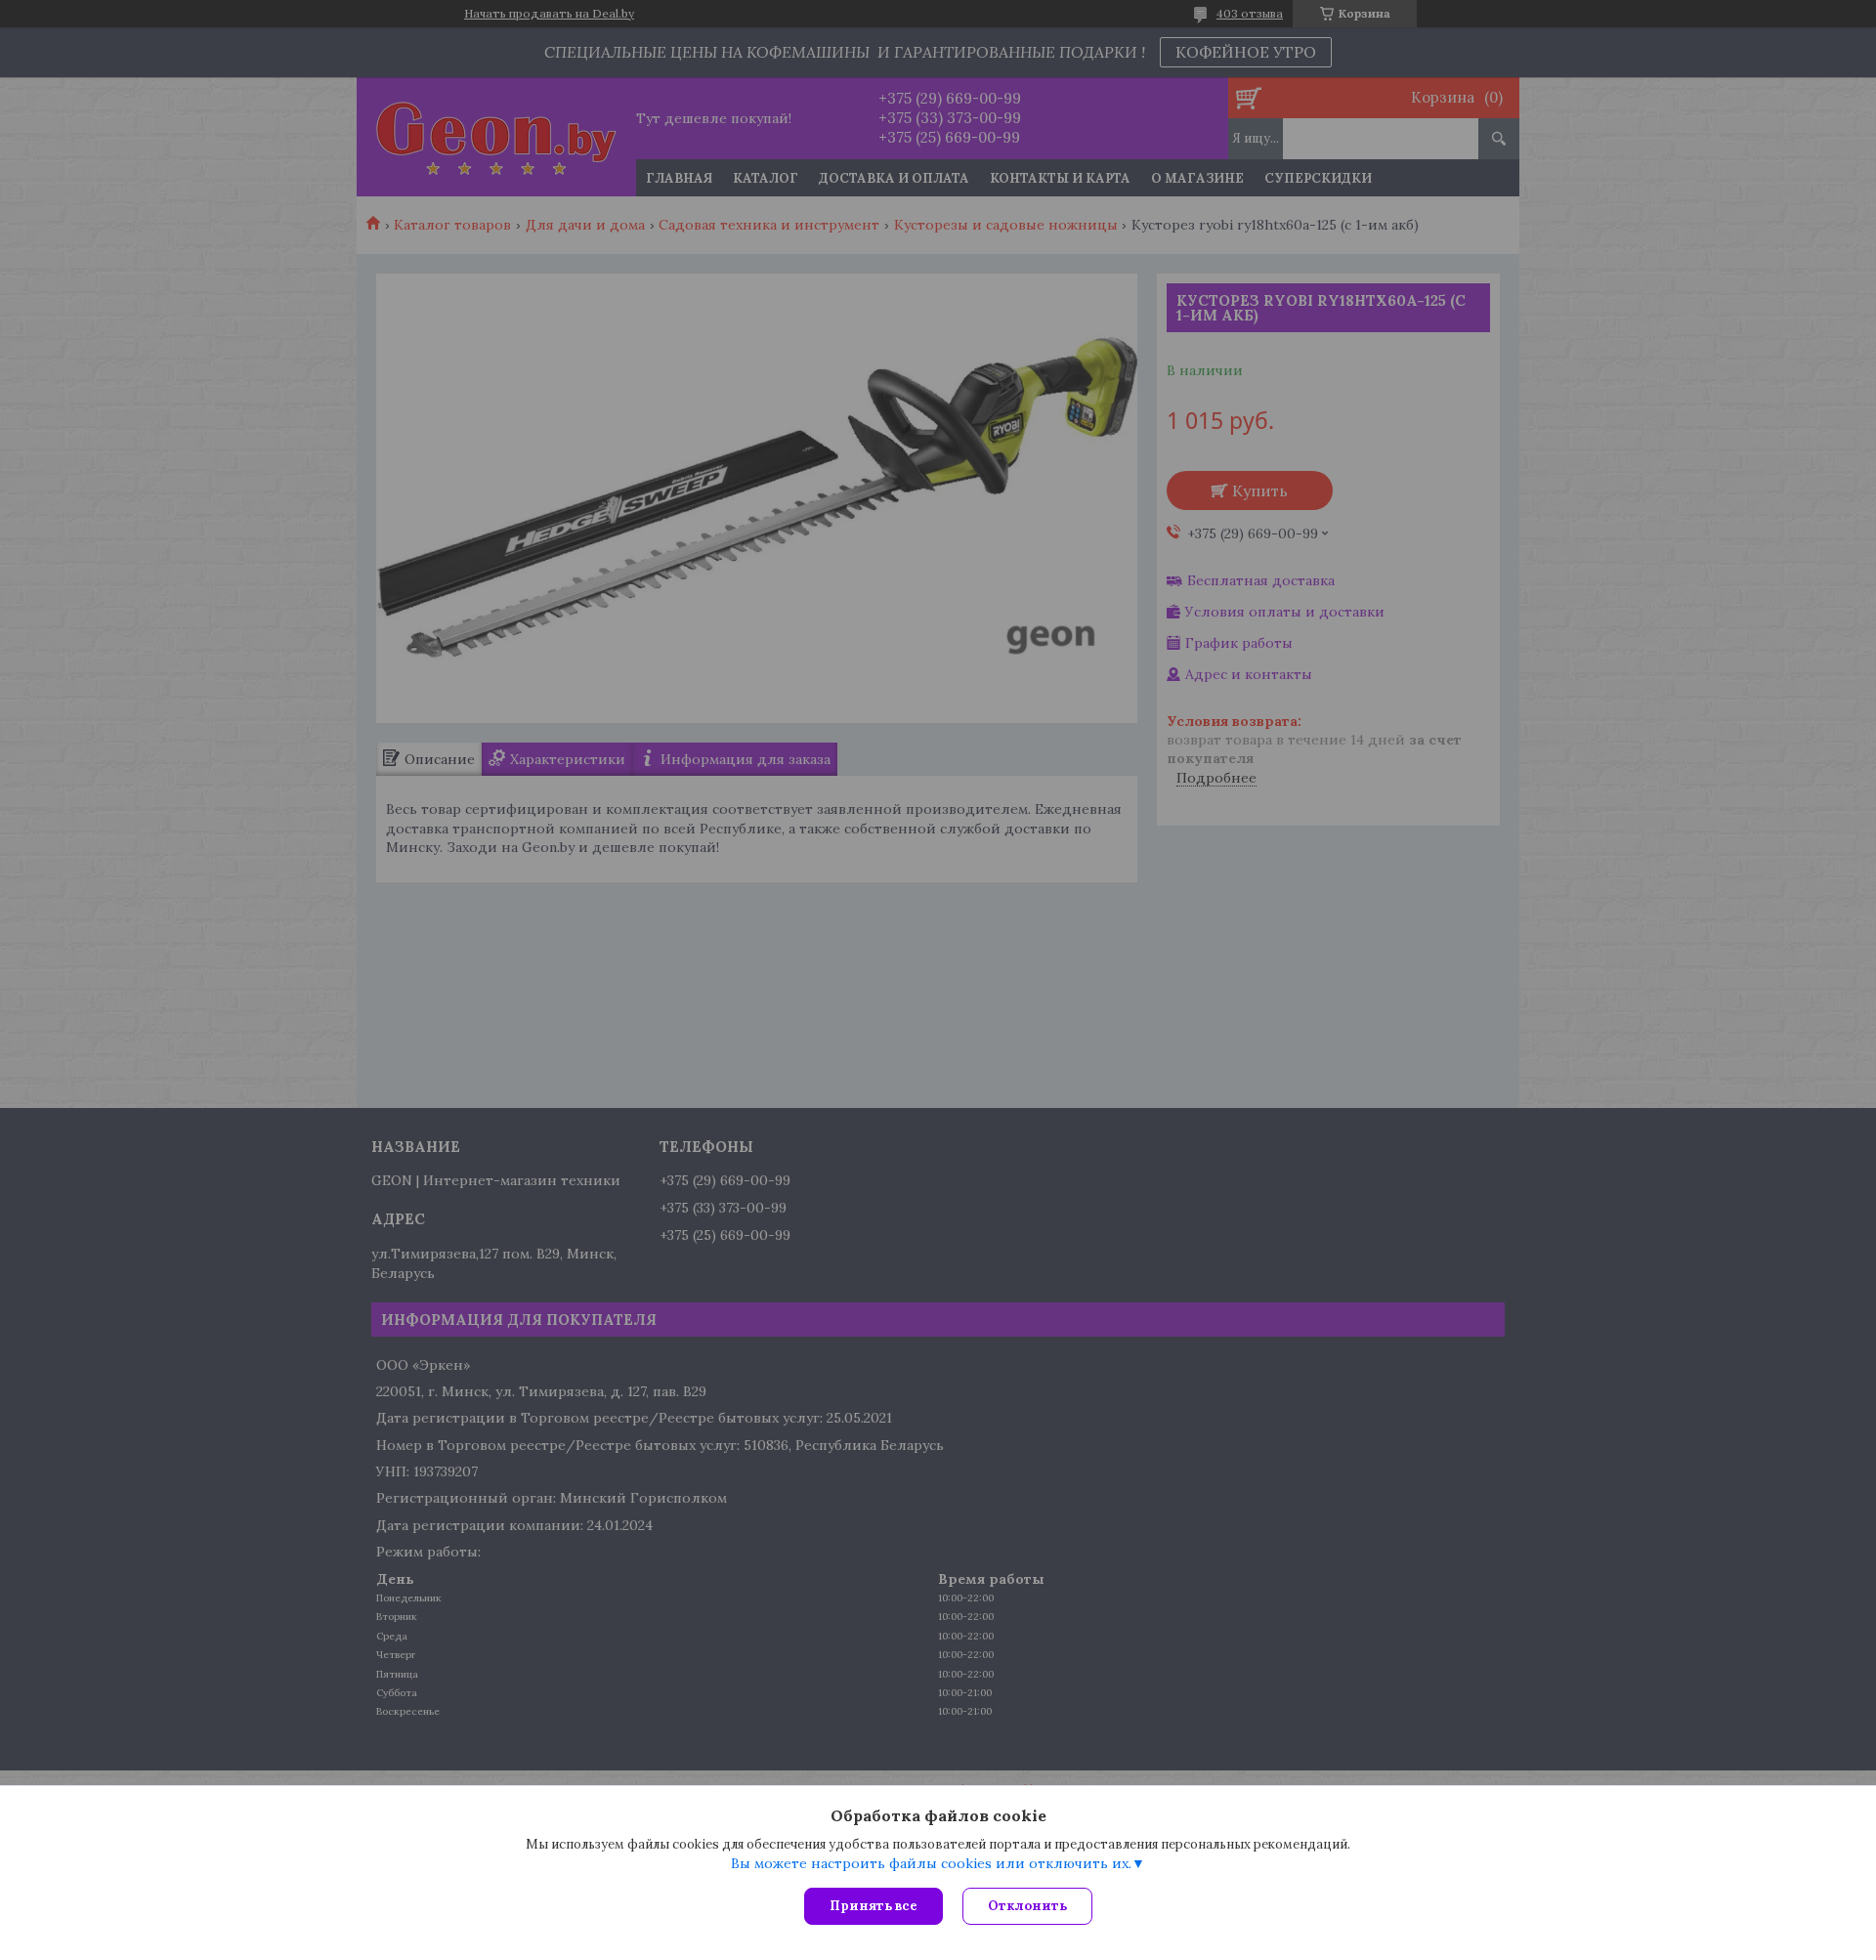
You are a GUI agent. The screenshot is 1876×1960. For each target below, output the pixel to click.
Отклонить (1027, 1906)
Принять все (874, 1906)
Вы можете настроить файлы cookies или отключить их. (931, 1863)
